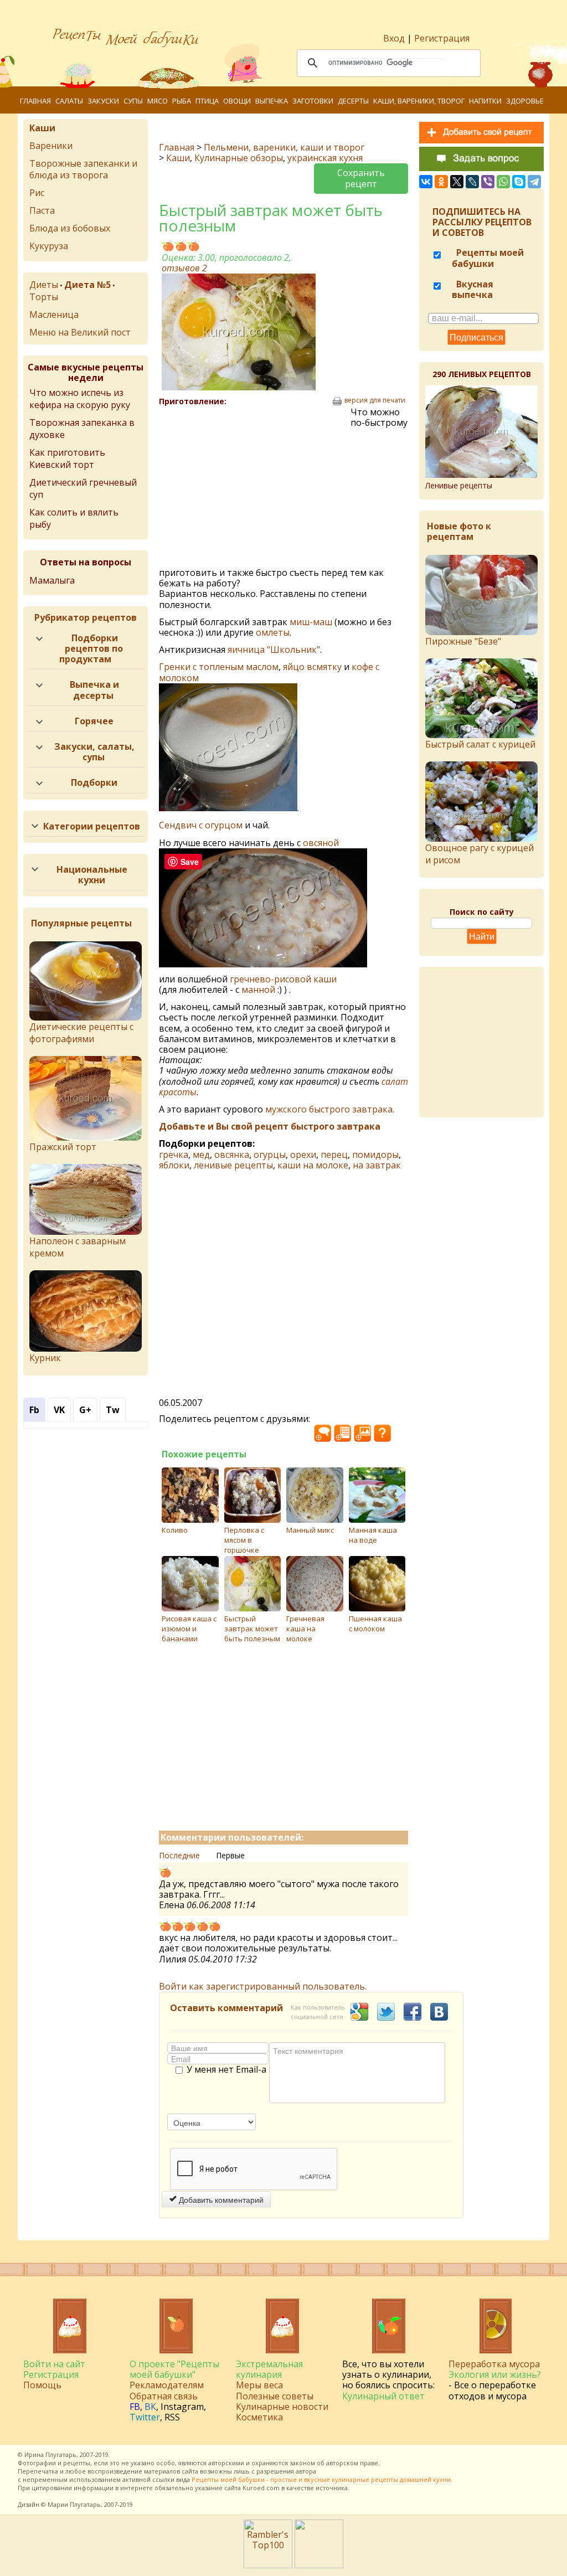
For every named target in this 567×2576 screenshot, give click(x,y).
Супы (133, 101)
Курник (45, 1358)
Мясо (158, 101)
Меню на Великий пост (80, 332)
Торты (44, 297)
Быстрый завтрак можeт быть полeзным (252, 1629)
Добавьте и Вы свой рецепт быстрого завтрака (270, 1126)
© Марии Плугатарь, (72, 2504)
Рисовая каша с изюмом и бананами (189, 1629)
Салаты (69, 101)
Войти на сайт (54, 2364)
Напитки (485, 101)
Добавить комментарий (220, 2199)
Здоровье (525, 101)
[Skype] (519, 182)
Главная (35, 101)
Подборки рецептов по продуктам (91, 648)
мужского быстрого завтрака (329, 1109)
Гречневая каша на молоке (305, 1629)
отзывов (184, 268)
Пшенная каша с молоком (375, 1624)
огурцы (270, 1155)
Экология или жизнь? (495, 2374)
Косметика (259, 2417)
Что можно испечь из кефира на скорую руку (80, 399)
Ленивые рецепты (459, 485)
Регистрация (442, 38)
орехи (303, 1155)
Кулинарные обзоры (239, 158)
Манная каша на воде (373, 1535)
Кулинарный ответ (383, 2396)
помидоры (375, 1155)
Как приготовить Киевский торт (67, 458)
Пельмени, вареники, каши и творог (284, 147)
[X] (457, 182)
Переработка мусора (494, 2364)
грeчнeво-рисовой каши (283, 979)
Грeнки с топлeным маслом (219, 667)
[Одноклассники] (441, 182)
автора (306, 2471)
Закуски (103, 101)
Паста (42, 210)
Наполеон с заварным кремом (78, 1247)
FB (135, 2407)
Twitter (145, 2417)
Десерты (353, 101)
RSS (172, 2417)
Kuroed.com (261, 2488)
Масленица (54, 315)
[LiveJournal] (472, 182)
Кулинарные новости (282, 2407)
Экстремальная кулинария (269, 2369)
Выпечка (272, 101)
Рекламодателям (167, 2385)
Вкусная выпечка (473, 289)
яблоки (174, 1165)
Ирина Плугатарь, (51, 2454)
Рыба (182, 101)
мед (201, 1155)
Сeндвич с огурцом (201, 825)
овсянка (232, 1155)
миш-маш (311, 622)
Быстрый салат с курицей (480, 744)
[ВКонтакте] (426, 182)
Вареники (51, 146)
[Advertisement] (255, 487)
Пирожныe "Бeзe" (463, 641)
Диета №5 (87, 285)
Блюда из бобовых (70, 228)
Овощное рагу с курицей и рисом (480, 854)
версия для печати (375, 400)
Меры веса (259, 2385)
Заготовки (313, 101)
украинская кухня (325, 158)
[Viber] (488, 182)
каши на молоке (313, 1165)
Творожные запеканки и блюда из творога (83, 169)
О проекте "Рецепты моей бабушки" (174, 2369)
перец (334, 1155)
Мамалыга (52, 580)
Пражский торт (63, 1147)
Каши (178, 158)
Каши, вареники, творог (419, 101)
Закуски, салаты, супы (94, 752)
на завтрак (377, 1165)
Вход (394, 38)
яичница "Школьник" (274, 650)
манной (258, 990)
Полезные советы (275, 2396)
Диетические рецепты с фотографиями (81, 1033)
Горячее (94, 721)
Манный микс (310, 1530)
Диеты (44, 285)
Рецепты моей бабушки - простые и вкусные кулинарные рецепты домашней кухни (321, 2479)
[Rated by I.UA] (319, 2565)
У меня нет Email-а (226, 2070)
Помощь (42, 2385)
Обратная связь (164, 2396)
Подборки (94, 782)
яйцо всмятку (312, 667)
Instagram (182, 2407)
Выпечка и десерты (94, 690)
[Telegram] (534, 182)
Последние (179, 1855)
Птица (207, 101)
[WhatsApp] (503, 182)
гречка (174, 1155)
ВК (150, 2407)
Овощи (237, 101)
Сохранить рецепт (361, 178)
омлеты (273, 632)
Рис (37, 193)
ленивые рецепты (233, 1165)
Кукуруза (49, 246)
